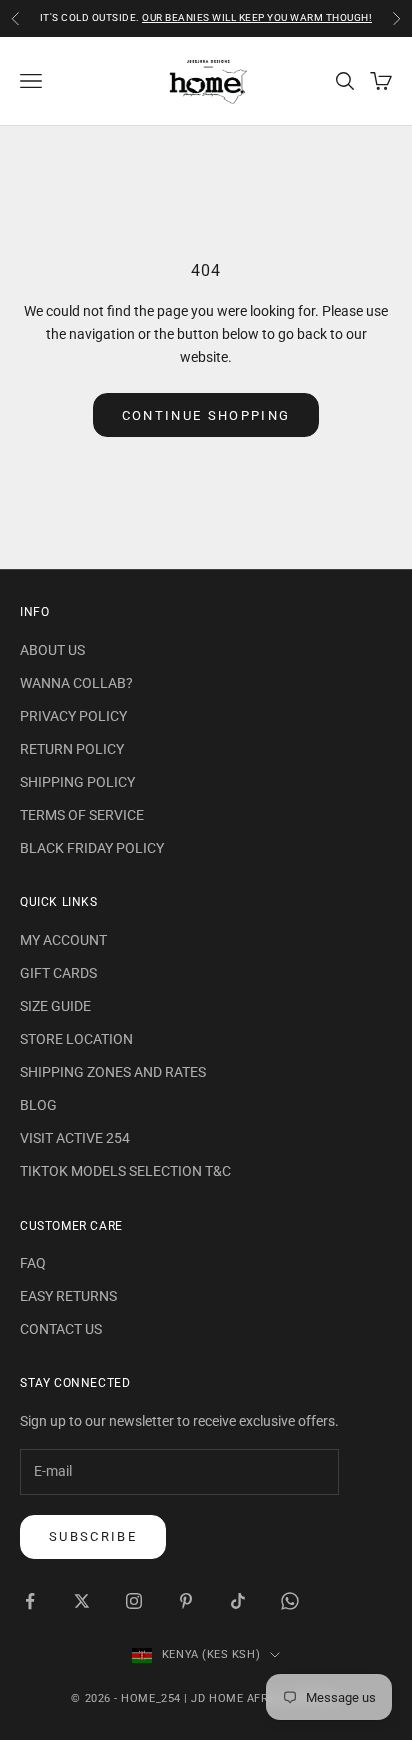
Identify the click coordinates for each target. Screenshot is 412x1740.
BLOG (38, 1105)
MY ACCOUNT (63, 940)
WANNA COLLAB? (76, 683)
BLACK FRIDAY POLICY (92, 848)
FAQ (33, 1263)
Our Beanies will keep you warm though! (257, 15)
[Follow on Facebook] (30, 1601)
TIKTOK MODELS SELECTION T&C (125, 1171)
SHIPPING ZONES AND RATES (113, 1072)
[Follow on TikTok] (238, 1601)
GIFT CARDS (58, 973)
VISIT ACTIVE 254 (75, 1138)
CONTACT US (61, 1329)
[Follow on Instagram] (134, 1601)
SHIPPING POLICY (77, 782)
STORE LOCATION (76, 1039)
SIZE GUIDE (55, 1006)
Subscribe (93, 1536)
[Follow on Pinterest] (186, 1601)
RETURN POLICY (72, 749)
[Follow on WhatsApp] (290, 1601)
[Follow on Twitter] (82, 1601)
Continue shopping (206, 415)
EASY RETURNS (68, 1296)
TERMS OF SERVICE (82, 815)
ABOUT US (52, 650)
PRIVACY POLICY (73, 716)
